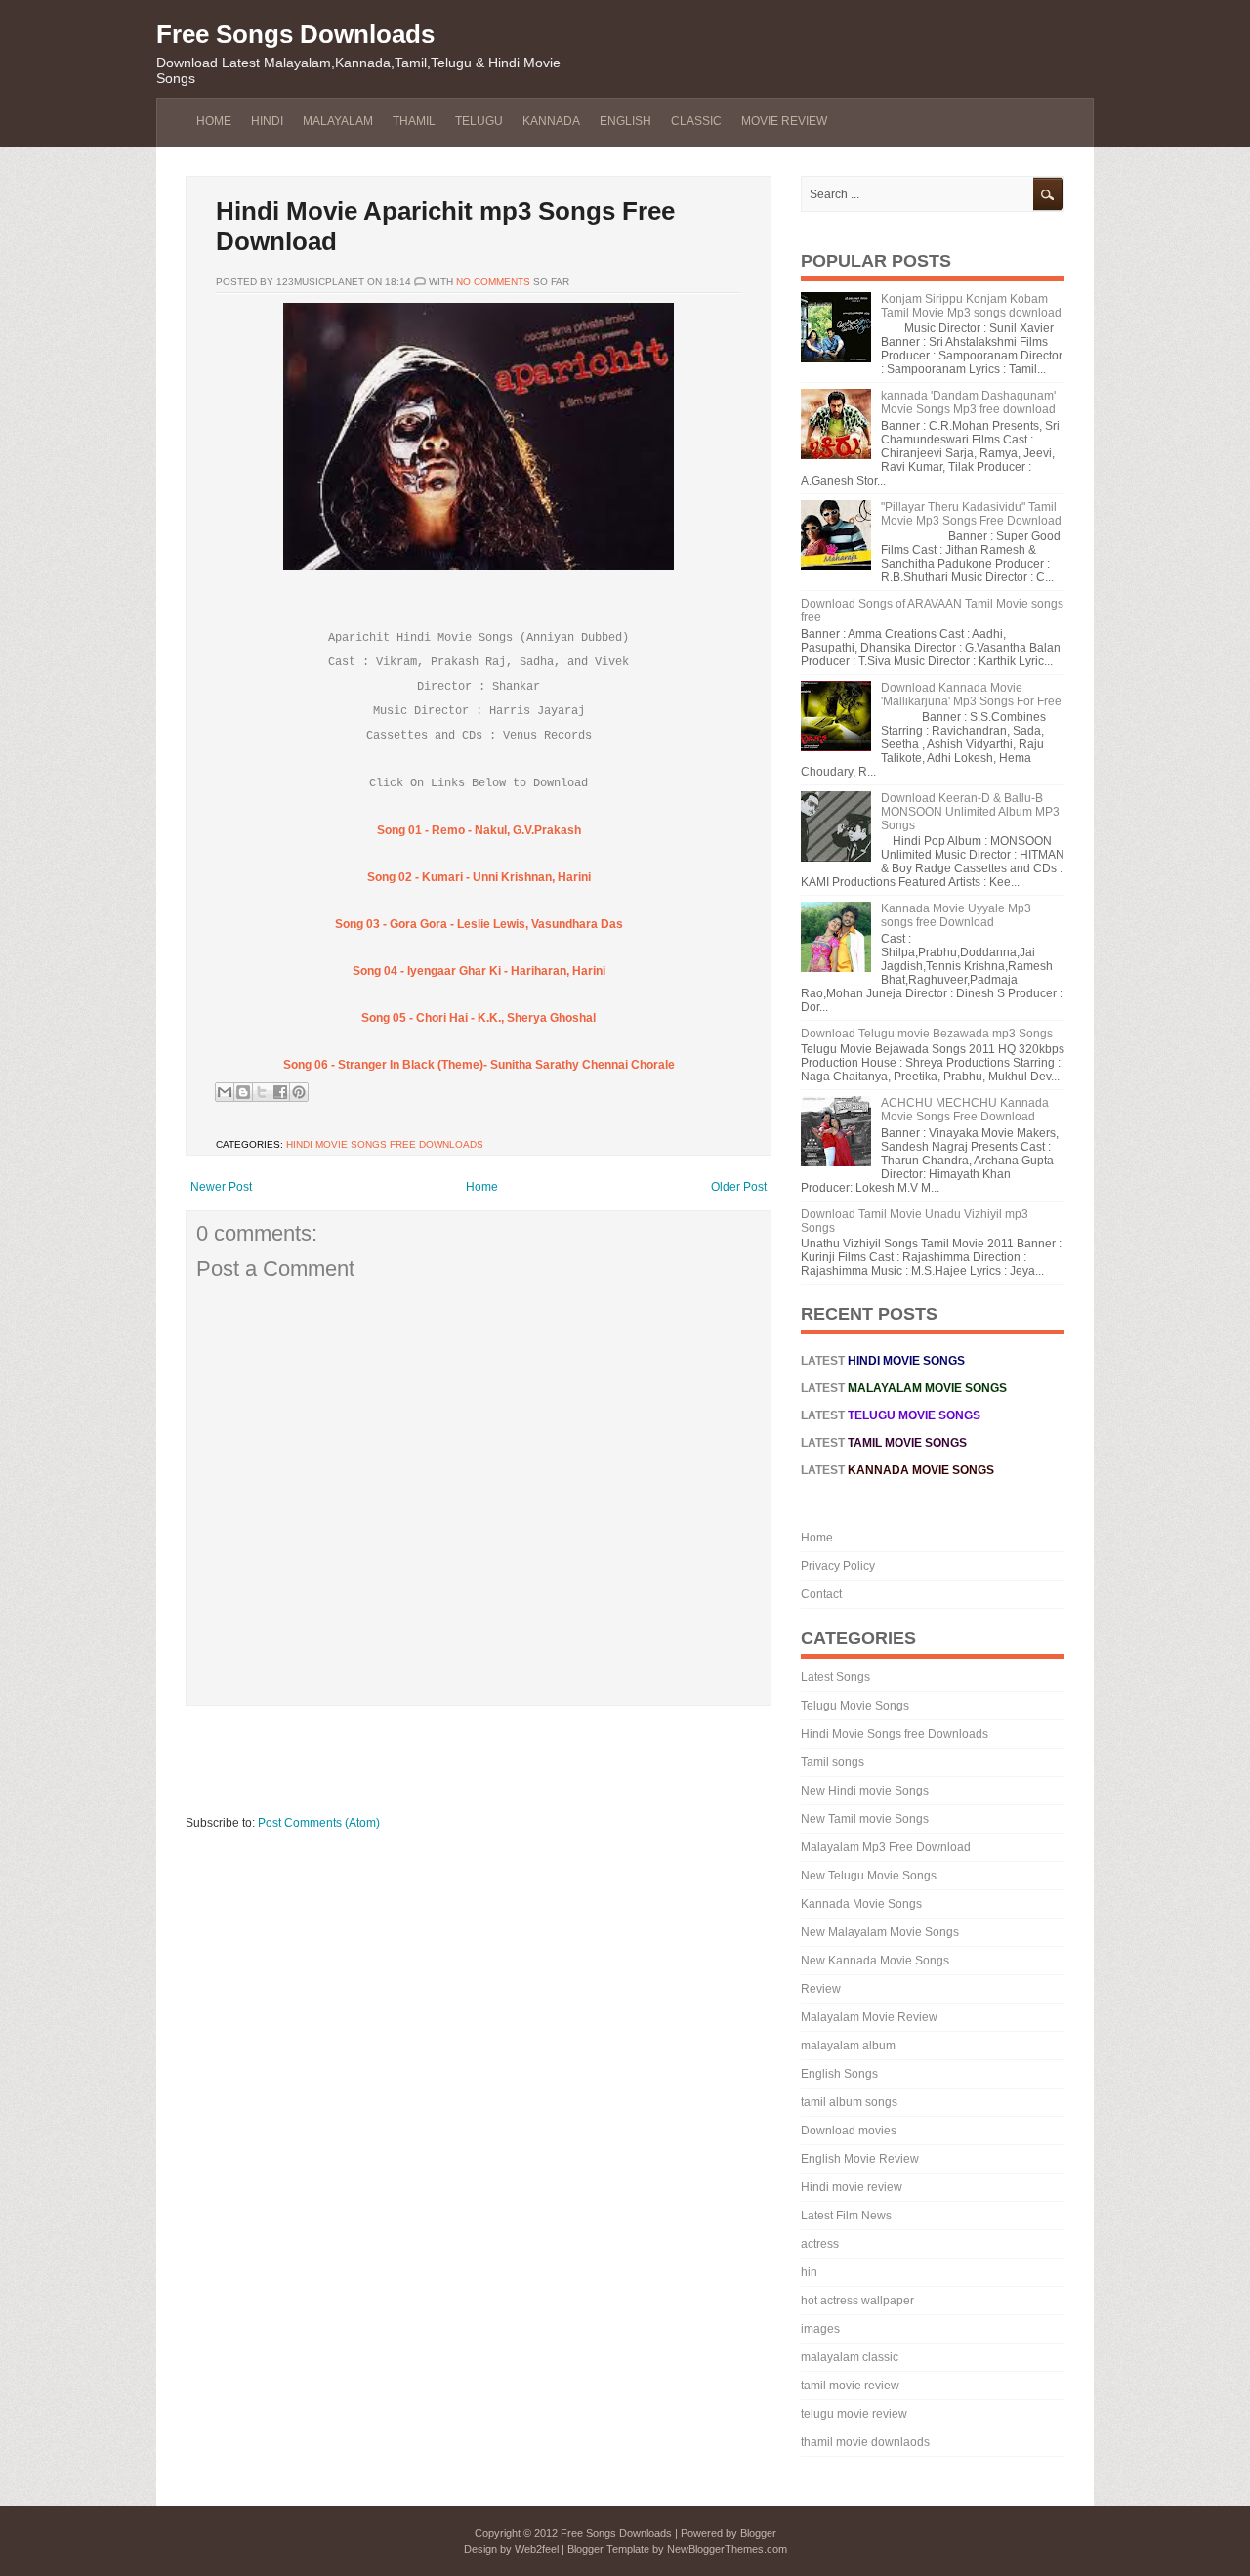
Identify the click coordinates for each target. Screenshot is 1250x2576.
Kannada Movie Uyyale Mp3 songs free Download (956, 915)
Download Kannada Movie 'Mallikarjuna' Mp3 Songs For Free (971, 695)
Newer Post (221, 1187)
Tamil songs (833, 1762)
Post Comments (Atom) (319, 1823)
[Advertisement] (541, 1769)
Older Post (739, 1187)
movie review (784, 121)
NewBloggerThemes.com (727, 2549)
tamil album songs (849, 2102)
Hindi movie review (852, 2187)
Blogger (758, 2533)
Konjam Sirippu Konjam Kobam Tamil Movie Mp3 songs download (971, 306)
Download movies (849, 2131)
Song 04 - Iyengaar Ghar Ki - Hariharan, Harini (479, 971)
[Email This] (225, 1092)
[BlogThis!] (243, 1092)
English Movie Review (860, 2159)
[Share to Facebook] (280, 1092)
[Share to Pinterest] (299, 1092)
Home (214, 121)
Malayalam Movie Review (869, 2017)
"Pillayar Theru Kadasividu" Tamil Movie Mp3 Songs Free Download (971, 514)
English (625, 121)
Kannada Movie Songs (861, 1904)
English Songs (839, 2074)
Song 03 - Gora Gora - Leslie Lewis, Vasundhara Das (479, 924)
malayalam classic (850, 2357)
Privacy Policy (838, 1566)
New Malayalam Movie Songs (880, 1932)
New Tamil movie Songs (865, 1819)
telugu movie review (854, 2414)
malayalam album (848, 2046)
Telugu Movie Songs (855, 1706)
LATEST (891, 1415)
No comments (493, 282)
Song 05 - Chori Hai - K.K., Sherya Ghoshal (479, 1018)
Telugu (479, 121)
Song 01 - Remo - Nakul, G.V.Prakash (479, 830)
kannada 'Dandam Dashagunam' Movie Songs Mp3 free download (968, 402)
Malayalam (338, 121)
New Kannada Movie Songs (875, 1961)
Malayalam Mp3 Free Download (886, 1847)
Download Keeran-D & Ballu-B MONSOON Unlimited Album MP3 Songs (970, 812)
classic (696, 121)
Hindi (267, 121)
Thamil (414, 121)
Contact (821, 1594)
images (820, 2329)
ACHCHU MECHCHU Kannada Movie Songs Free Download (965, 1110)
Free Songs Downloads (295, 34)
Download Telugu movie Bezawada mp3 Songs (927, 1034)
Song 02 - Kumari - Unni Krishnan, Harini (479, 877)
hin (809, 2272)
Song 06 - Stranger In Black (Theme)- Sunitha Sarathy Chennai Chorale (479, 1065)
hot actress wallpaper (857, 2301)
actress (820, 2244)
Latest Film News (846, 2216)
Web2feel (537, 2549)
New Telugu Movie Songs (869, 1876)
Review (821, 1989)
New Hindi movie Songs (865, 1791)
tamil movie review (850, 2386)
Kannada (551, 121)
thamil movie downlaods (865, 2442)
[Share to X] (262, 1092)
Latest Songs (835, 1677)
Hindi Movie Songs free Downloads (385, 1144)
